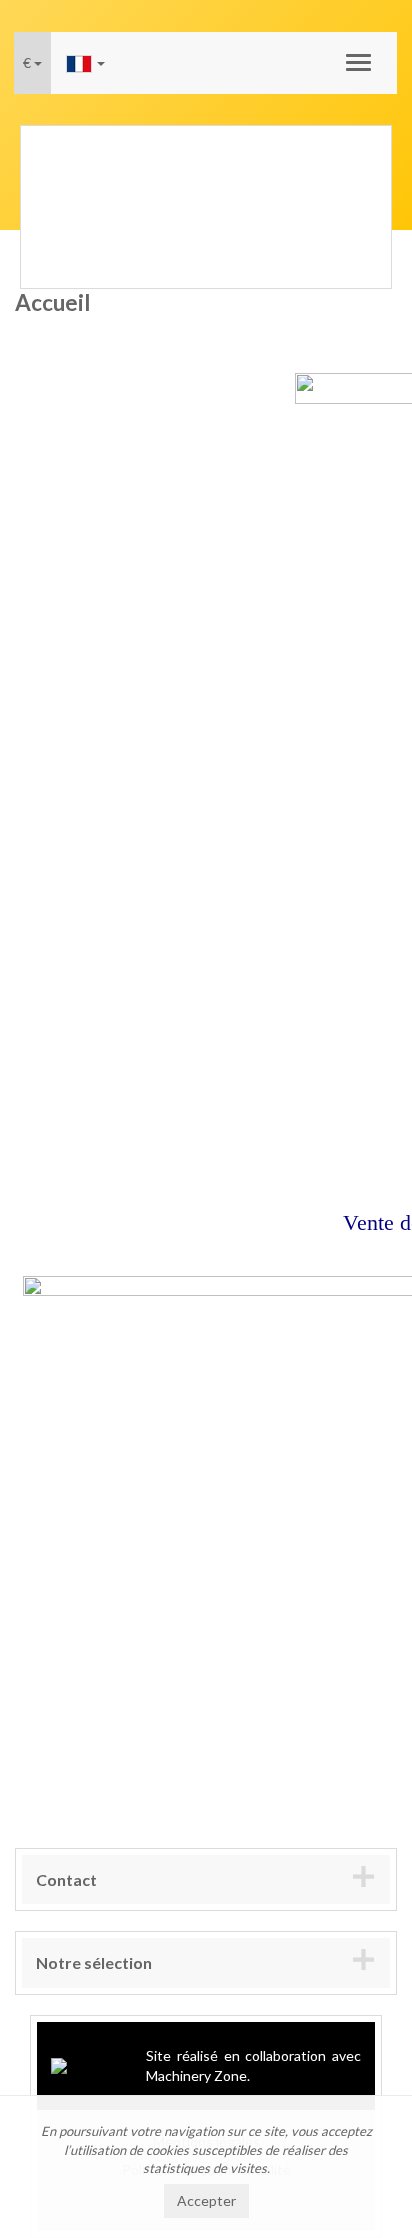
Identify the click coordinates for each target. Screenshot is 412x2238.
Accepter (206, 2200)
